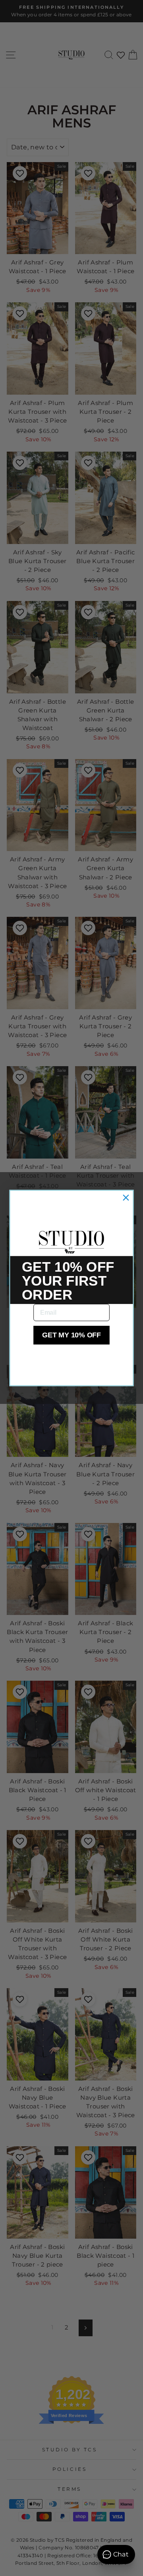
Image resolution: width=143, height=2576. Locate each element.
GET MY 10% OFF (71, 1335)
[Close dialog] (126, 1197)
